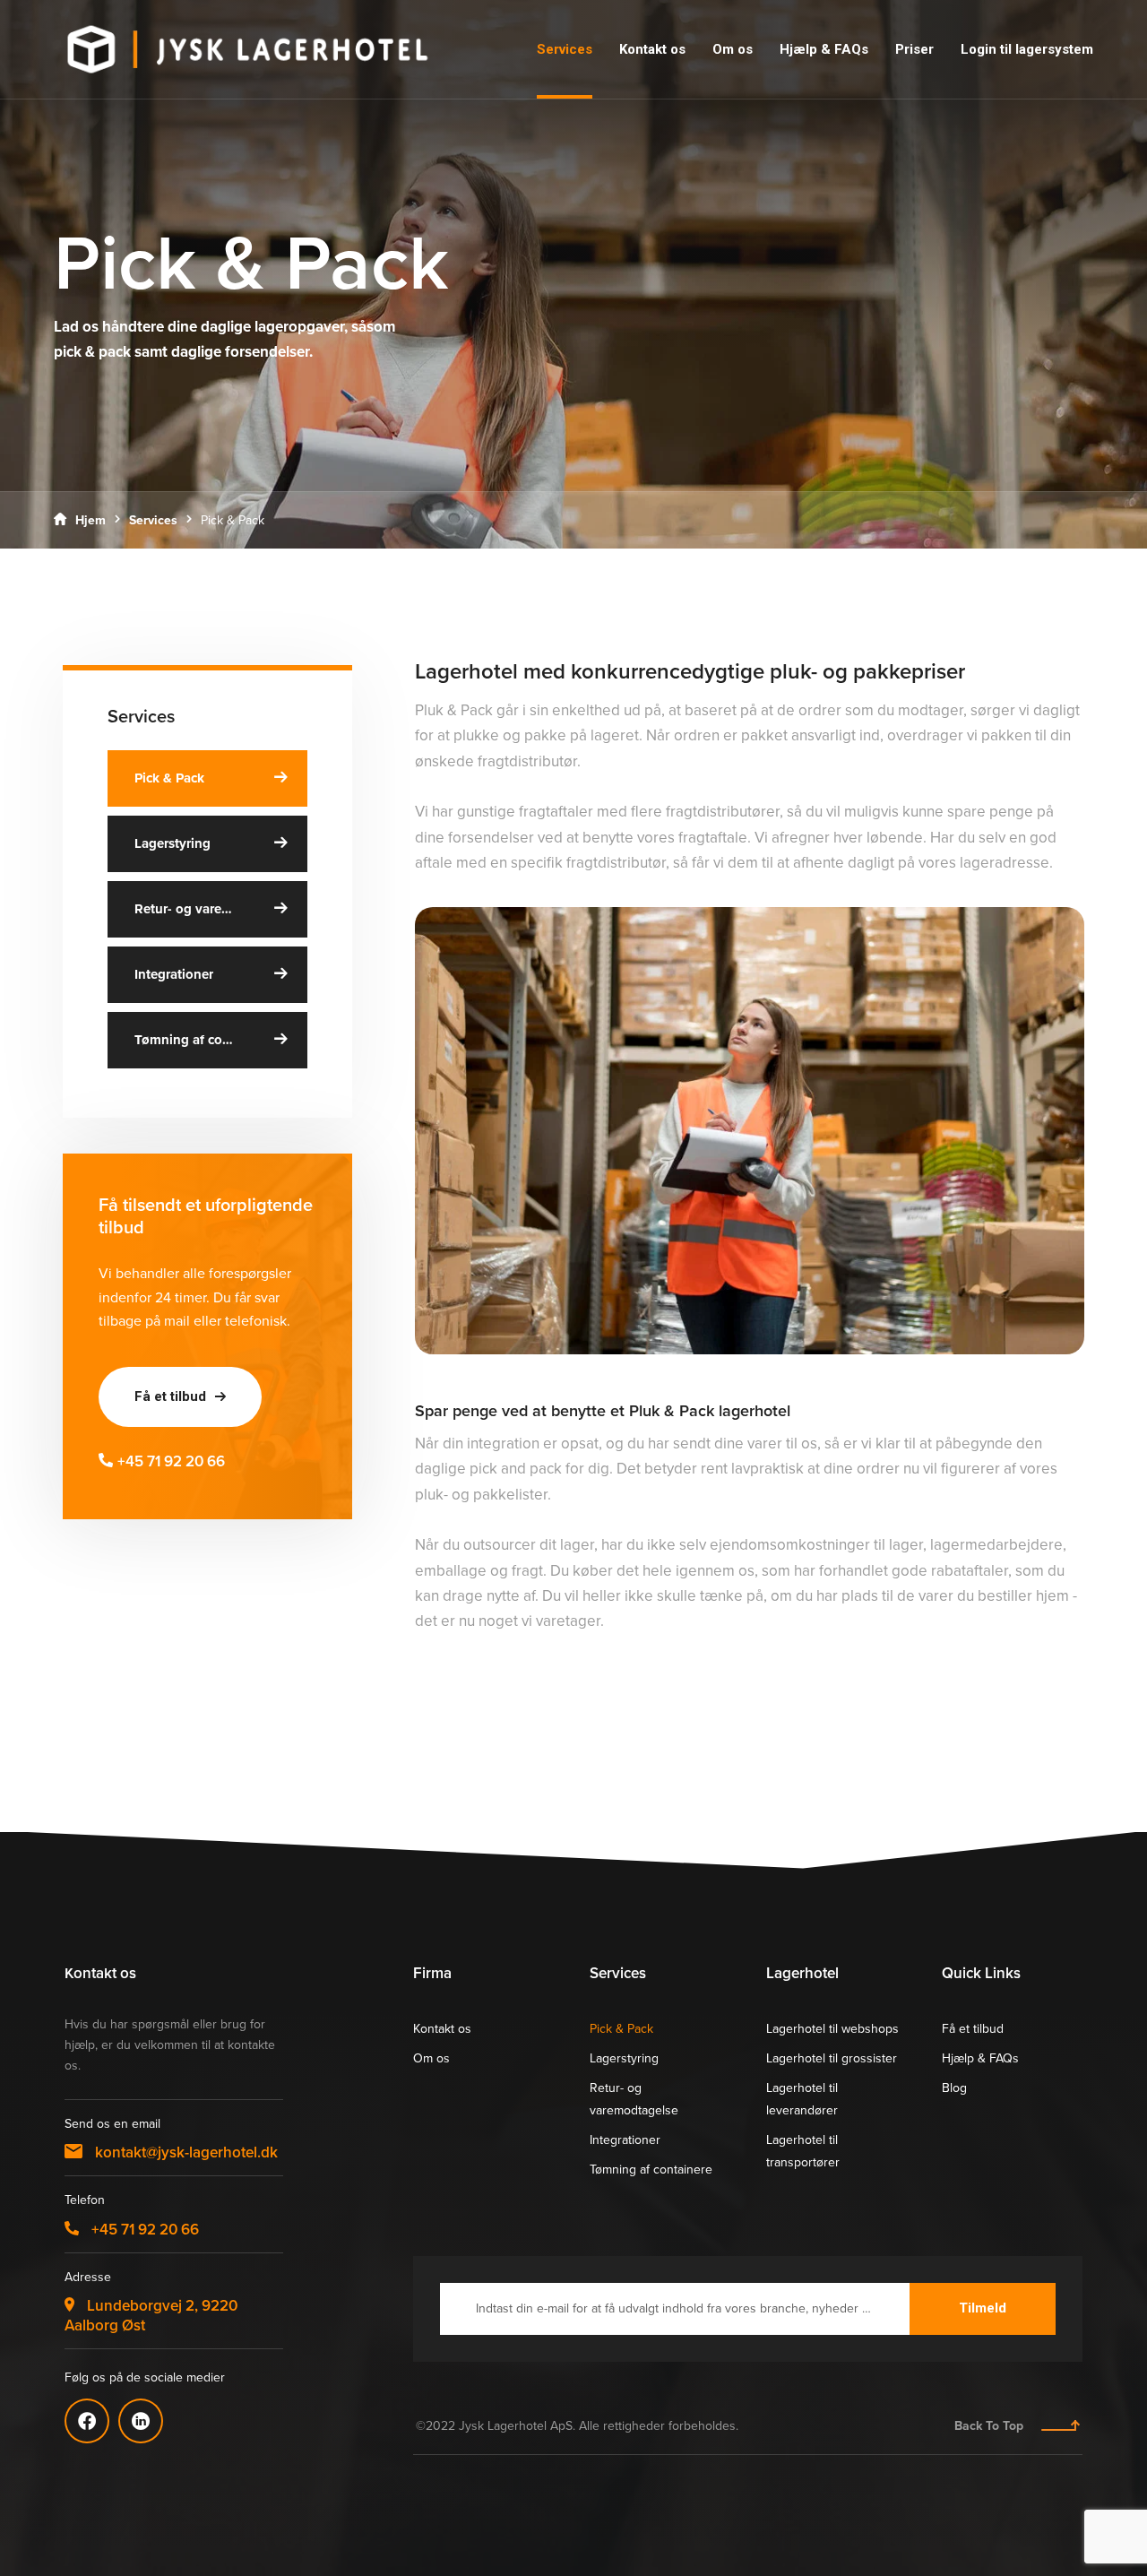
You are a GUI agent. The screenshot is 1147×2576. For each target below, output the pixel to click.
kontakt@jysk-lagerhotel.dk (185, 2152)
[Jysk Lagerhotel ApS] (247, 49)
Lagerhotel (802, 1973)
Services (153, 520)
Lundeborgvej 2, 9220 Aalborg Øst (151, 2315)
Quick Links (981, 1973)
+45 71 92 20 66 (171, 1461)
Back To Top (989, 2426)
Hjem (91, 520)
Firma (432, 1973)
